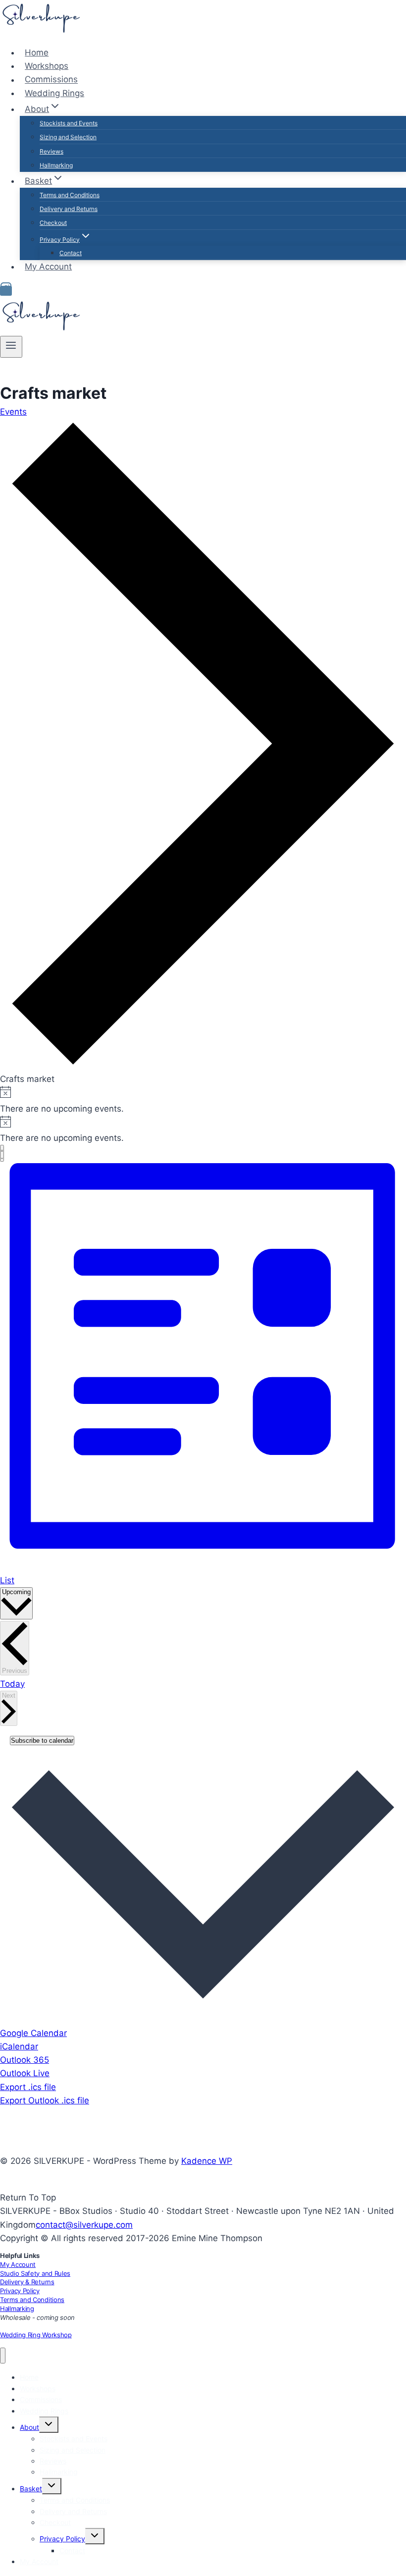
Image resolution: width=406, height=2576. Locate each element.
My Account (48, 267)
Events (13, 412)
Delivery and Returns (69, 209)
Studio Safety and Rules (35, 2273)
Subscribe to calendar (42, 1741)
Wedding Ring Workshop (36, 2335)
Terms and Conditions (70, 195)
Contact (71, 253)
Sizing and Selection (68, 137)
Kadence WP (207, 2161)
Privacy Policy (20, 2291)
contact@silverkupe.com (84, 2225)
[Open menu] (11, 347)
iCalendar (19, 2046)
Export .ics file (28, 2087)
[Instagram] (6, 291)
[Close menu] (3, 2356)
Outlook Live (25, 2073)
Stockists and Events (69, 123)
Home (37, 53)
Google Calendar (33, 2033)
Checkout (53, 223)
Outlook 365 (25, 2060)
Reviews (51, 151)
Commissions (51, 80)
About (29, 2427)
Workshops (47, 66)
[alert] (203, 1100)
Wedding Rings (54, 93)
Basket (31, 2489)
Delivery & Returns (27, 2282)
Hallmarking (56, 165)
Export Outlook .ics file (45, 2100)
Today (12, 1684)
